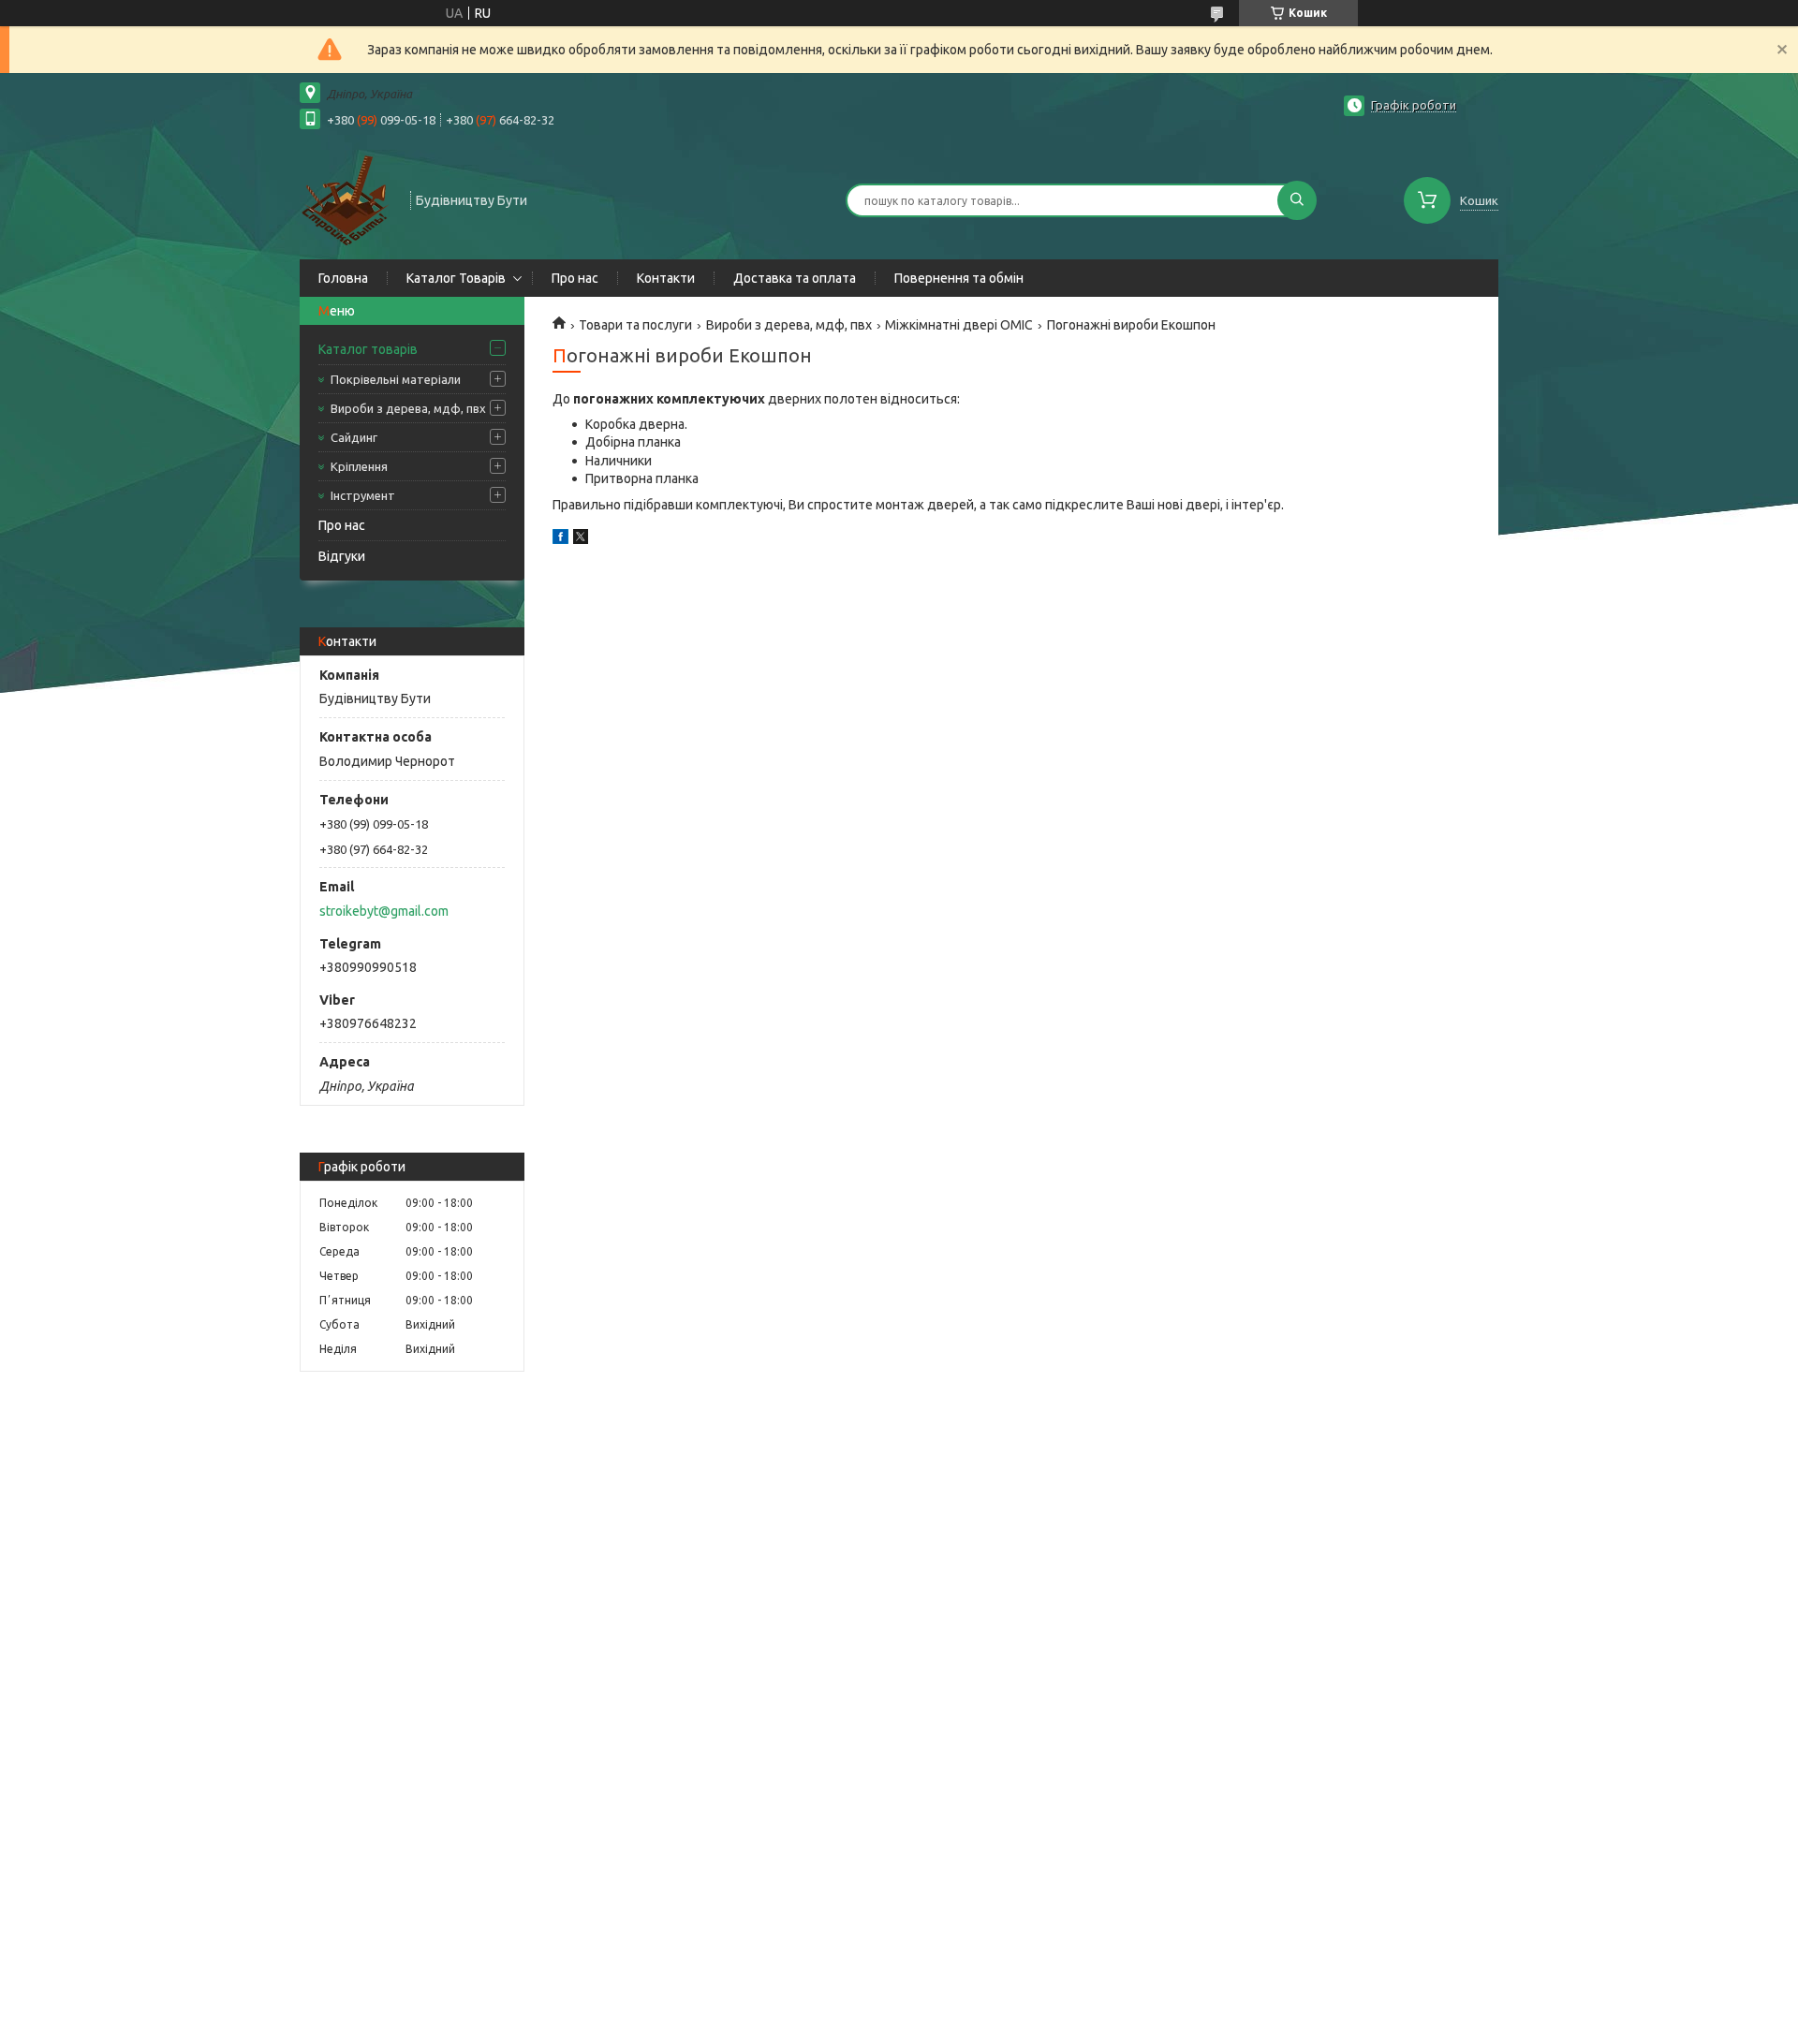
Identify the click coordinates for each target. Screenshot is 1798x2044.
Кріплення (359, 466)
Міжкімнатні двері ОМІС (959, 325)
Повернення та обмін (959, 278)
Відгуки (342, 556)
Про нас (575, 278)
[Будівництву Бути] (346, 199)
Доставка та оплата (795, 278)
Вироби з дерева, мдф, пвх (408, 408)
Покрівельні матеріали (396, 379)
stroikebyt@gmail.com (384, 911)
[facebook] (560, 539)
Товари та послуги (635, 325)
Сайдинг (354, 437)
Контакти (666, 278)
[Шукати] (1297, 200)
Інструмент (363, 495)
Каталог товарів (368, 349)
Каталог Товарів (456, 278)
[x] (581, 539)
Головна (343, 278)
